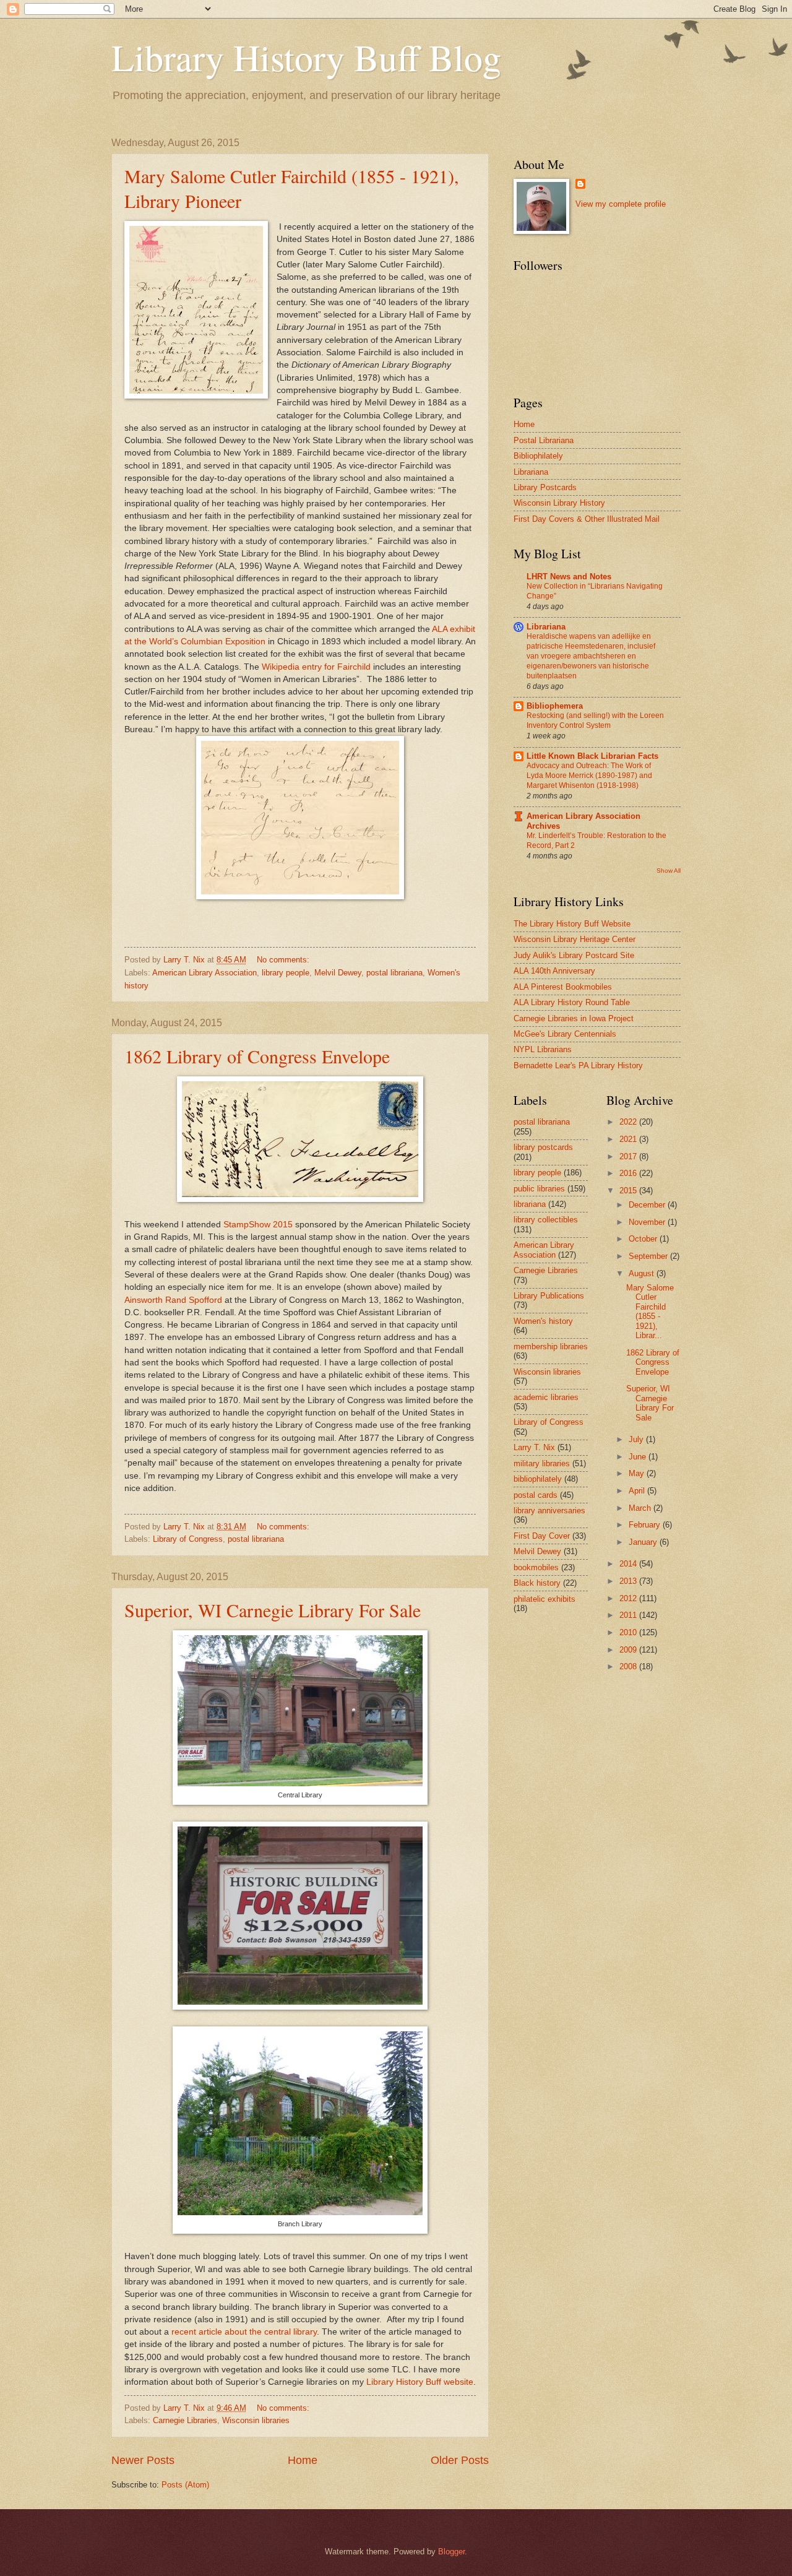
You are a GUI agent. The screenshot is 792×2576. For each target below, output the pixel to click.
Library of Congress (188, 1539)
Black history (537, 1583)
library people (286, 973)
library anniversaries (549, 1511)
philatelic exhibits (544, 1599)
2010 (629, 1632)
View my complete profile (621, 204)
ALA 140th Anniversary (554, 971)
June (639, 1457)
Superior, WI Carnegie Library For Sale (273, 1610)
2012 (629, 1598)
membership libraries (551, 1346)
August (643, 1273)
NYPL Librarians (543, 1049)
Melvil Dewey (338, 973)
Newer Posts (143, 2460)
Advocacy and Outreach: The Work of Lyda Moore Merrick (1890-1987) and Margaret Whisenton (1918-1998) (589, 776)
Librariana (531, 472)
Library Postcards (545, 487)
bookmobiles (536, 1567)
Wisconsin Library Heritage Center (575, 939)
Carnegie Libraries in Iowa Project (574, 1018)
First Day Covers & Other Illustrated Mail (587, 519)
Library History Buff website (419, 2382)
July (637, 1439)
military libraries (542, 1463)
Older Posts (460, 2460)
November (648, 1222)
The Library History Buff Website (572, 924)
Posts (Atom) (185, 2485)
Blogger (451, 2552)
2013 (629, 1581)
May (638, 1473)
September (649, 1256)
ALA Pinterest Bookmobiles (563, 987)
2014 (629, 1564)
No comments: (284, 960)
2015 (629, 1191)
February (646, 1525)
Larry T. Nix (534, 1447)
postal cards (536, 1495)
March (641, 1508)
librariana (530, 1204)
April (638, 1491)
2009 (629, 1650)
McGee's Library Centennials (565, 1034)
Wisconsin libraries (256, 2420)
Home (303, 2460)
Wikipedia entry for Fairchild (317, 667)
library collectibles (546, 1220)
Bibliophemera (555, 706)
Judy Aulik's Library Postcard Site (574, 955)
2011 (629, 1615)
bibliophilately (538, 1479)
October (644, 1239)
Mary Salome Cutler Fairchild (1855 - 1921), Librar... (650, 1312)
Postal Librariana (544, 440)
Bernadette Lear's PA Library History (578, 1065)
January (644, 1542)
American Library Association (204, 973)
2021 (629, 1139)
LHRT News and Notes (569, 577)
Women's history (543, 1321)
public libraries (539, 1189)
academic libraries (546, 1397)
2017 (629, 1156)
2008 (629, 1666)
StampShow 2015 (258, 1225)
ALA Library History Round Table (572, 1002)
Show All (669, 871)
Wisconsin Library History (559, 503)
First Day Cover (542, 1536)
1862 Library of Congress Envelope (257, 1056)
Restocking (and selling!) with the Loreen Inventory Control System (595, 720)
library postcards (543, 1147)
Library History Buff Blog (306, 57)
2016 (629, 1173)
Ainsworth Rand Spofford (174, 1300)
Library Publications (549, 1296)
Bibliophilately (538, 456)
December (648, 1205)
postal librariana (394, 973)
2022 (629, 1122)
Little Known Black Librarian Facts (592, 756)
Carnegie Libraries (185, 2420)
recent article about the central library (244, 2332)
